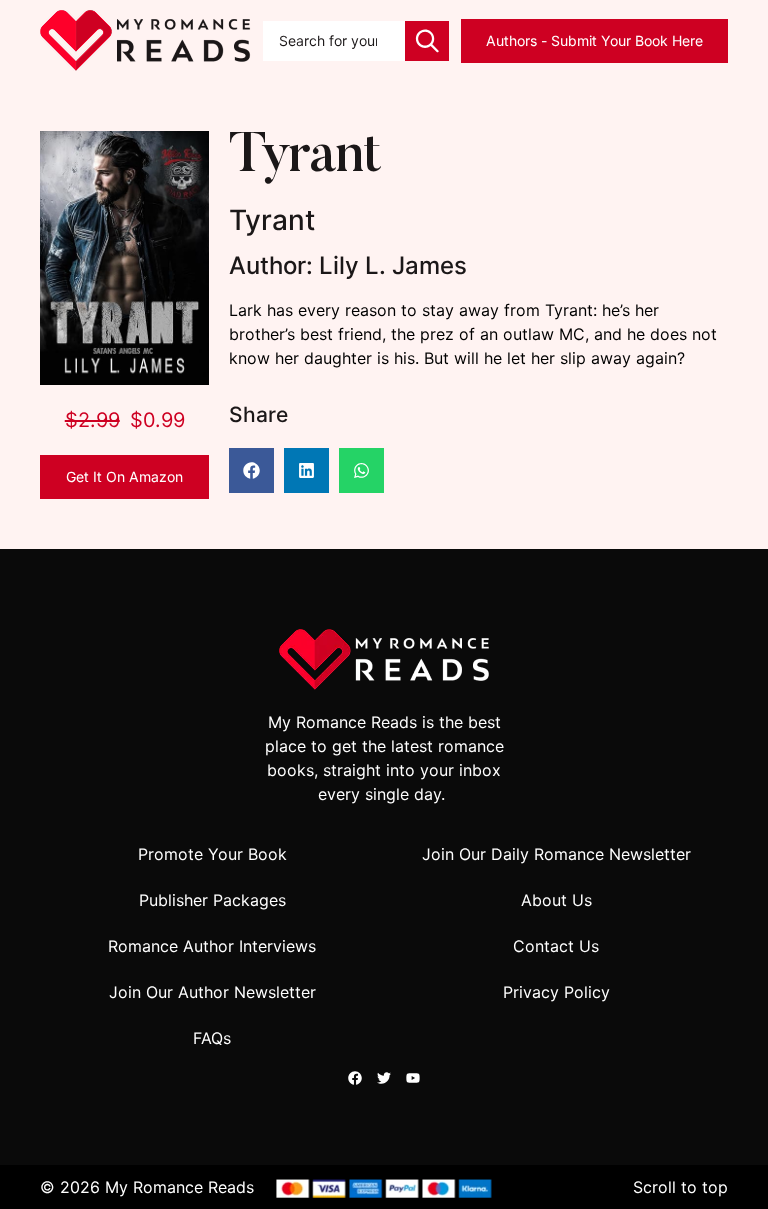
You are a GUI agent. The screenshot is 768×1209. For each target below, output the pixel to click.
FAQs (212, 1038)
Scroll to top (680, 1187)
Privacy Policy (556, 992)
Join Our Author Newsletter (212, 992)
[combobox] (334, 41)
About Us (556, 900)
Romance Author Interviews (212, 946)
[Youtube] (413, 1078)
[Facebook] (355, 1078)
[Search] (427, 41)
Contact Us (556, 946)
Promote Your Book (212, 854)
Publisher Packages (212, 900)
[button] (251, 470)
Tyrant (305, 158)
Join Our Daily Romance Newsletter (556, 854)
